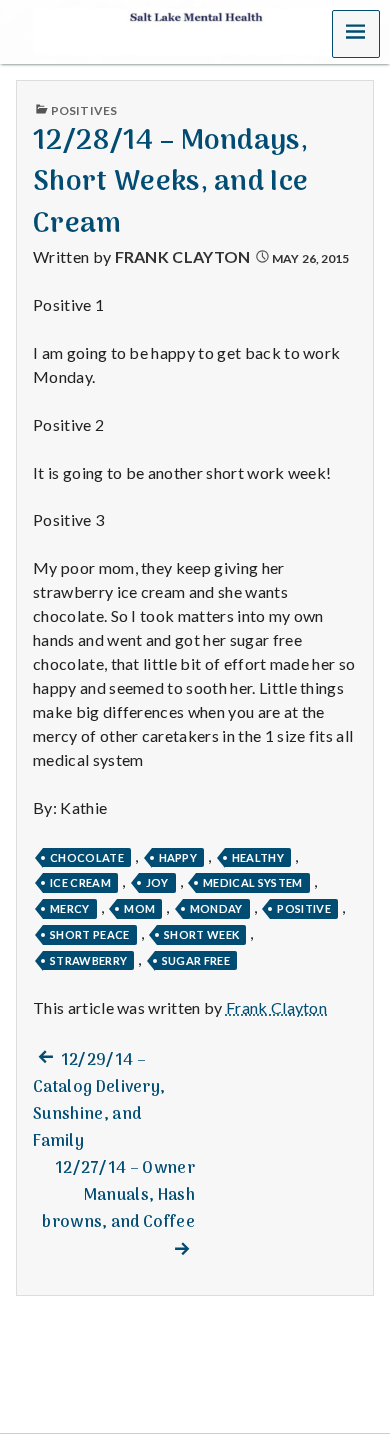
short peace (90, 934)
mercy (70, 908)
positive (304, 908)
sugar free (196, 960)
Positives (84, 110)
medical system (252, 882)
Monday (216, 908)
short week (201, 934)
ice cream (80, 882)
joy (157, 882)
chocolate (87, 857)
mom (139, 908)
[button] (356, 34)
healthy (258, 857)
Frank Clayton (183, 256)
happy (178, 857)
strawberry (88, 960)
